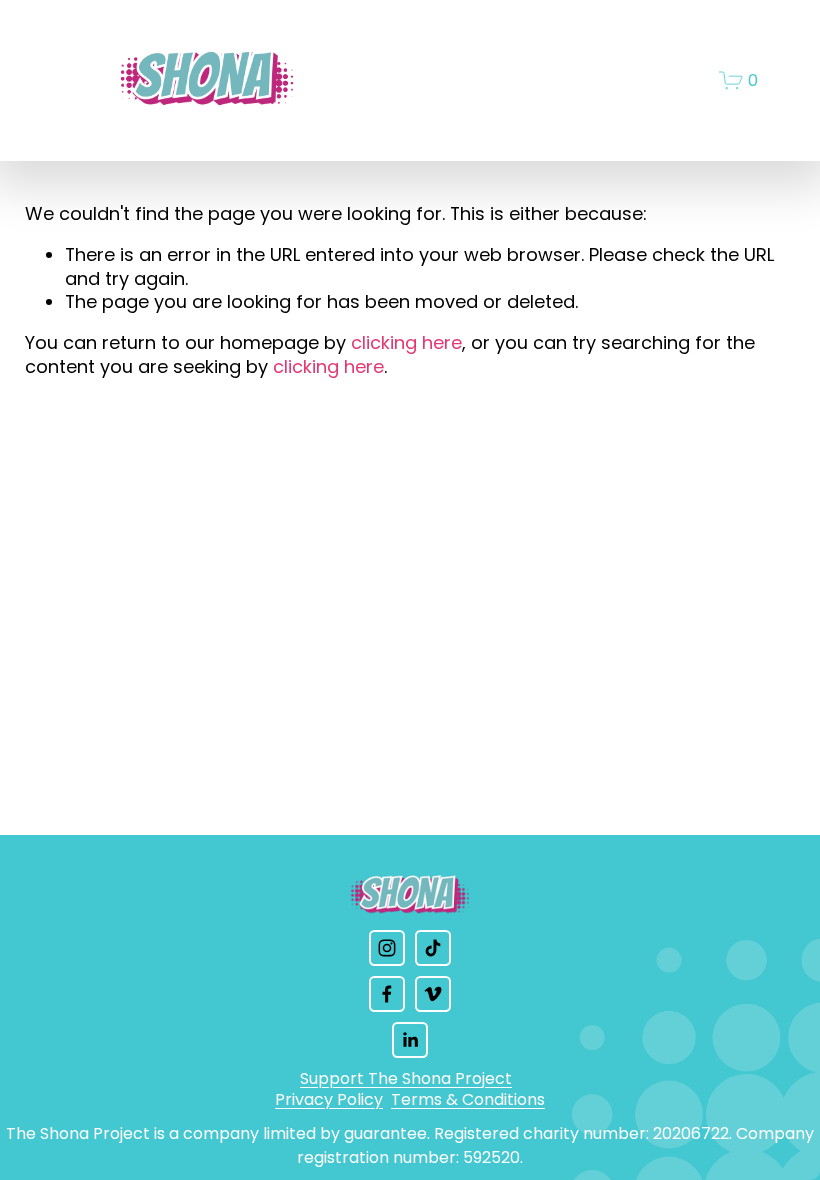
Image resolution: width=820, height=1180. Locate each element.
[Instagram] (387, 948)
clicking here (406, 342)
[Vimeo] (433, 994)
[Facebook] (387, 994)
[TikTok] (433, 948)
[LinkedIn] (410, 1040)
